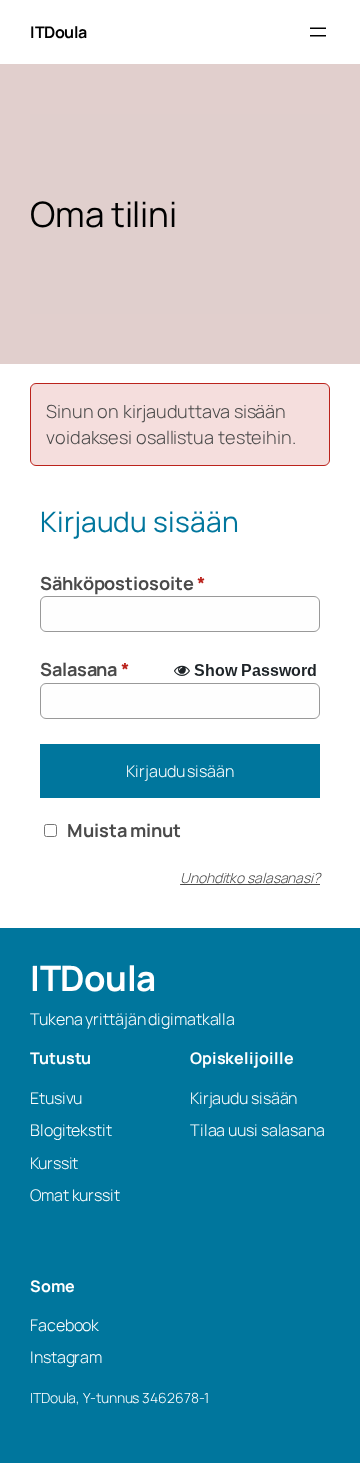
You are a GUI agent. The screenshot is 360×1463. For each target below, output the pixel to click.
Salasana (84, 669)
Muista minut (124, 830)
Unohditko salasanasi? (250, 877)
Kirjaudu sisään (180, 771)
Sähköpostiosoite (122, 583)
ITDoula (58, 32)
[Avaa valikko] (318, 32)
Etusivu (56, 1098)
